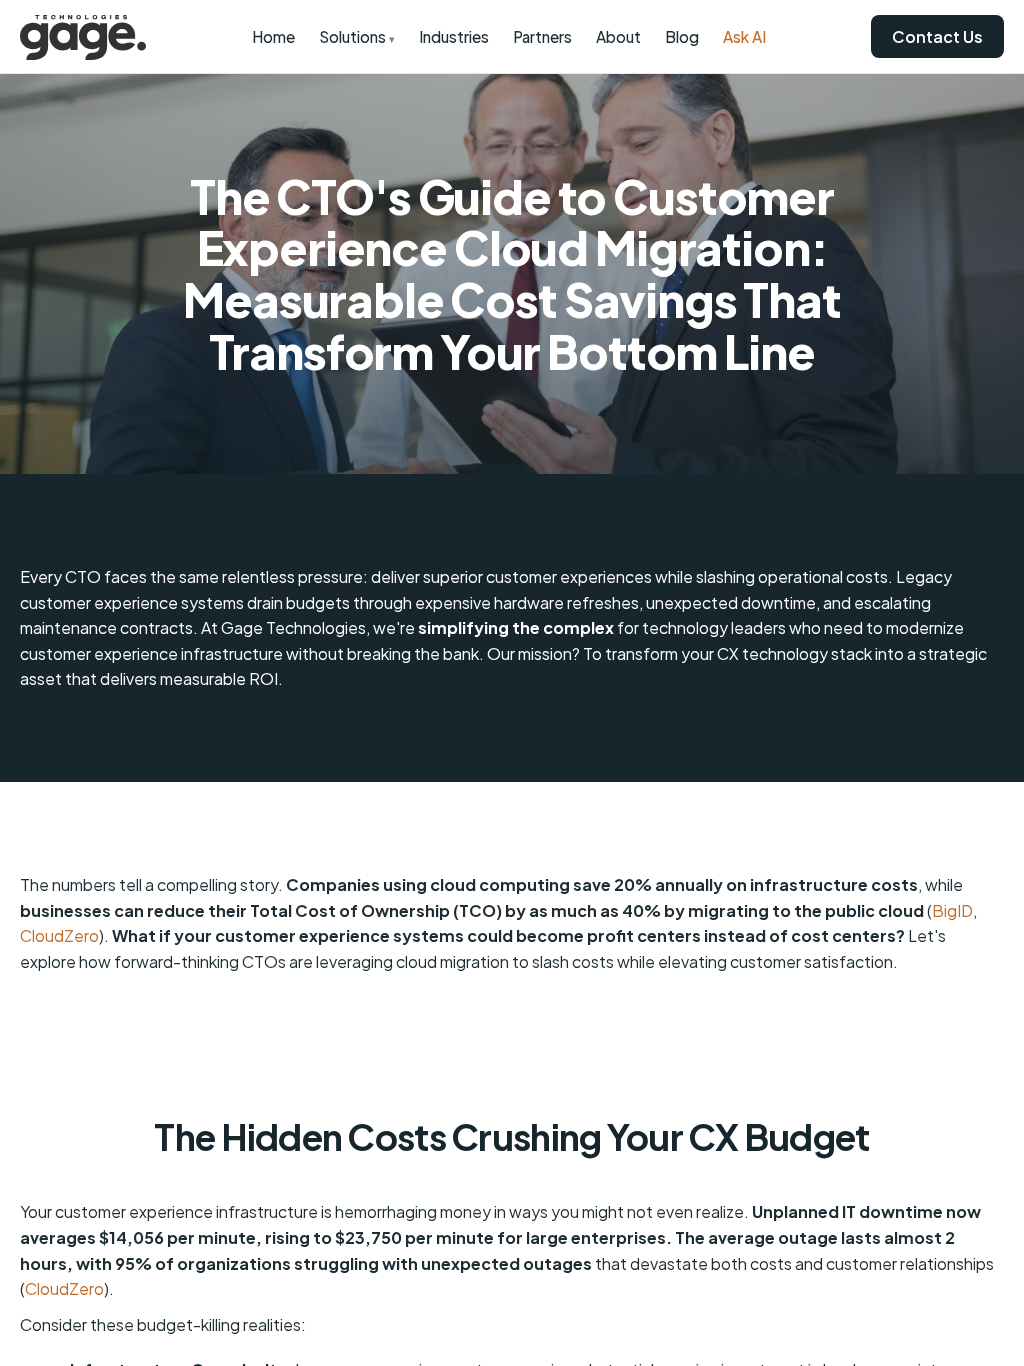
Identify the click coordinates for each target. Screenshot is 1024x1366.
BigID (952, 910)
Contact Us (937, 36)
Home (273, 36)
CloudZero (59, 935)
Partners (542, 36)
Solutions (357, 36)
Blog (682, 36)
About (618, 36)
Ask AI (744, 36)
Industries (454, 36)
